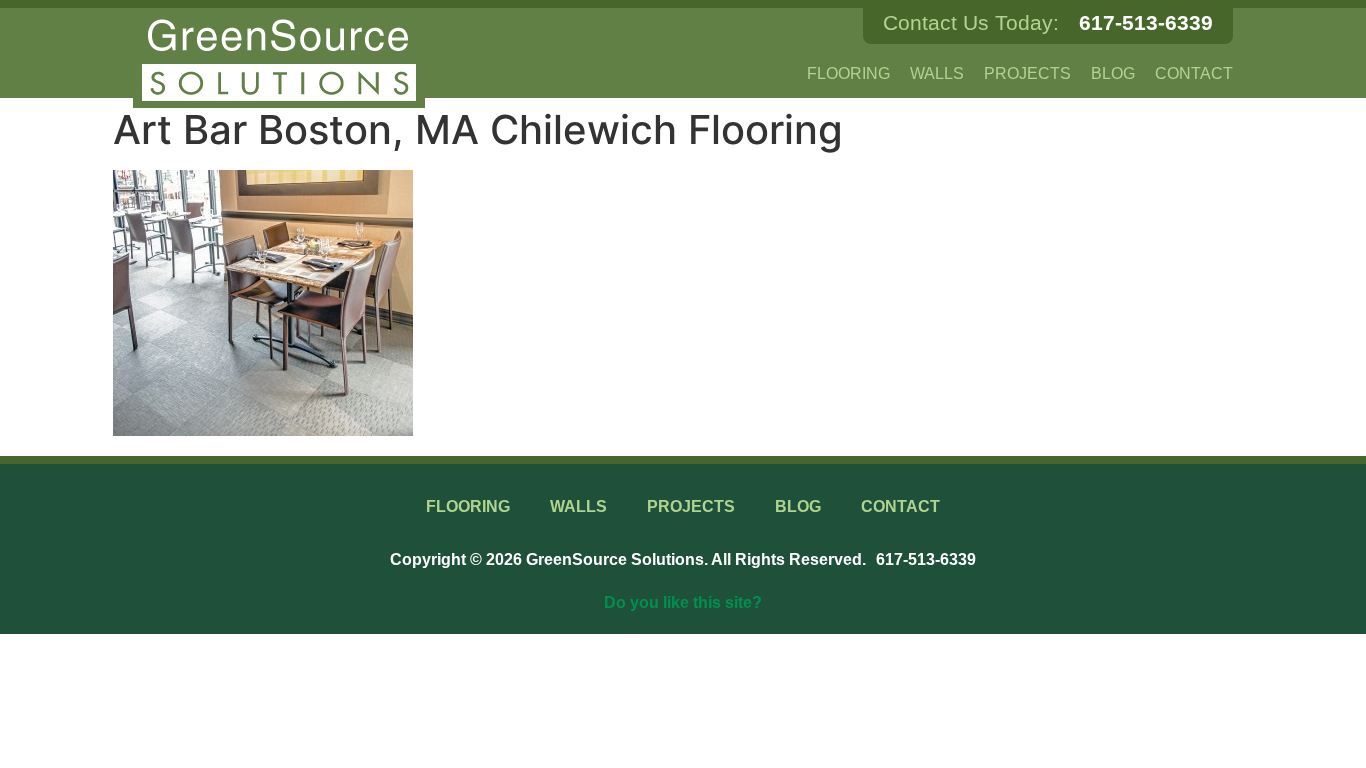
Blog (1113, 73)
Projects (1027, 73)
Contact (1194, 73)
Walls (937, 73)
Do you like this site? (683, 602)
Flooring (848, 73)
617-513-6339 (1146, 22)
